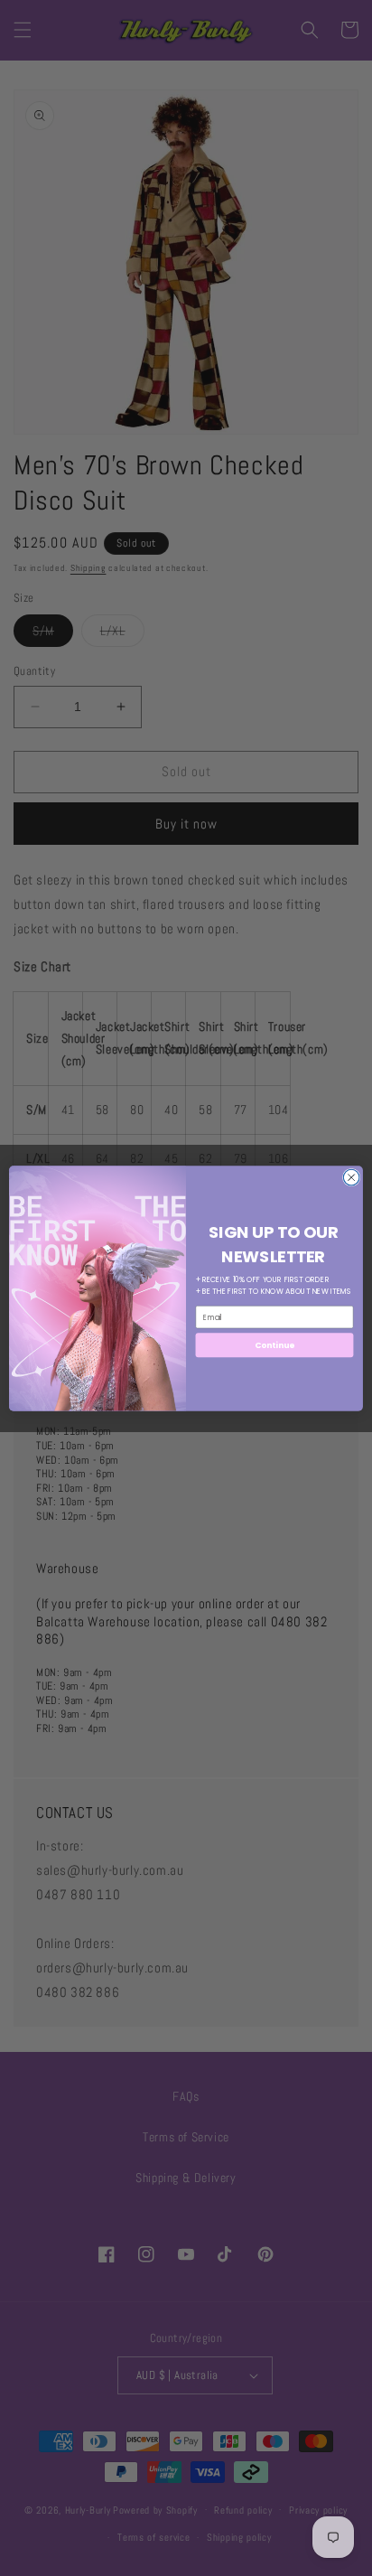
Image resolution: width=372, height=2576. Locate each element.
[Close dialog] (351, 1177)
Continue (274, 1345)
